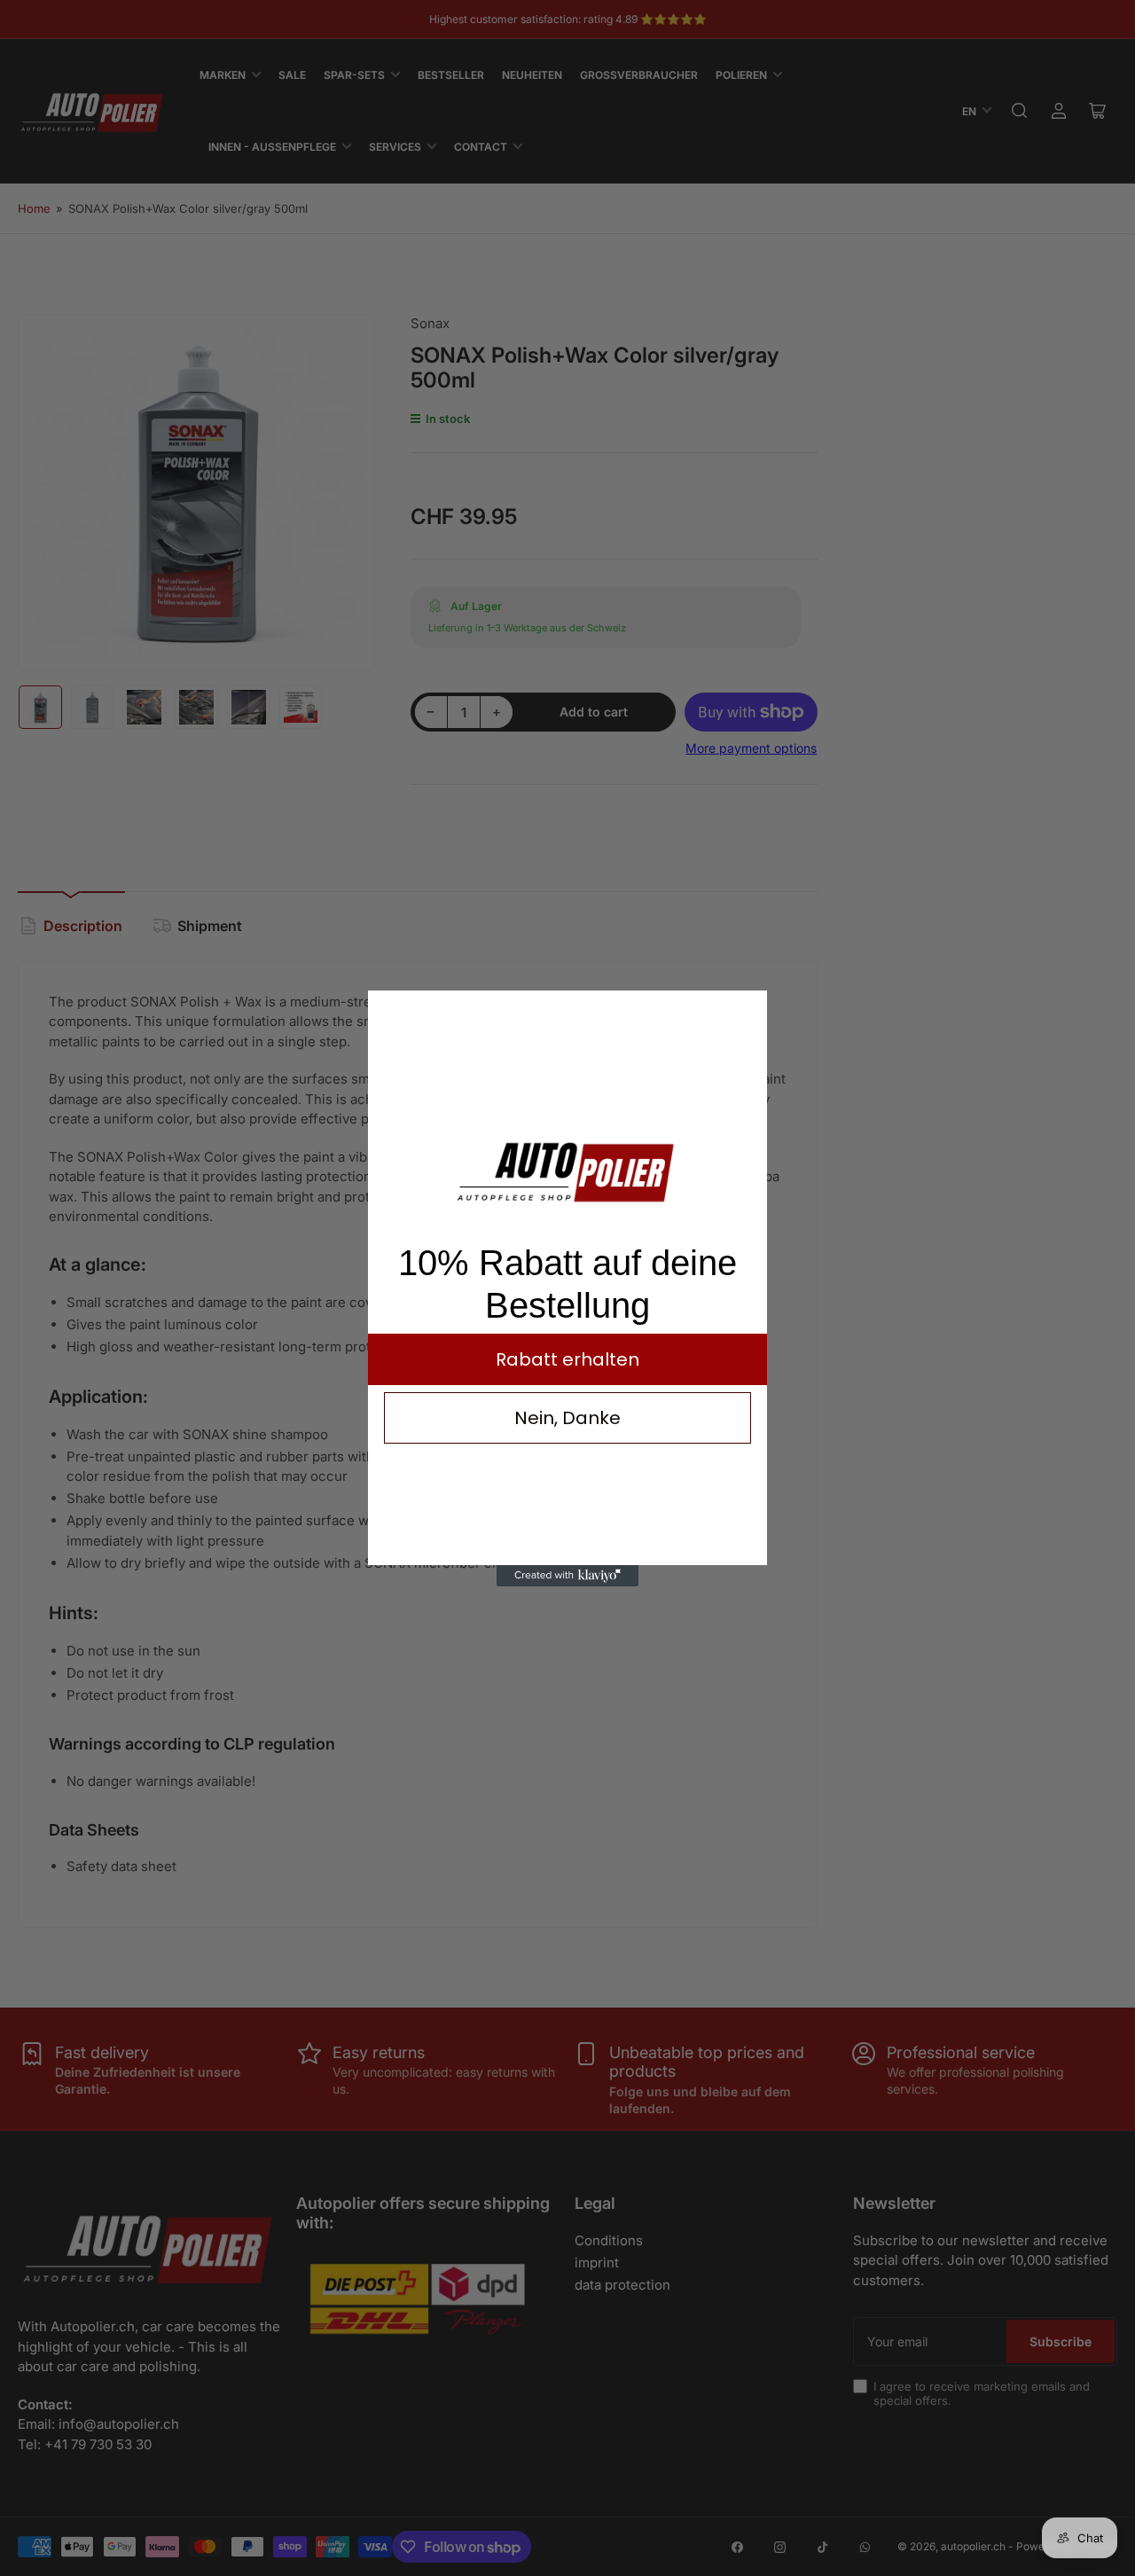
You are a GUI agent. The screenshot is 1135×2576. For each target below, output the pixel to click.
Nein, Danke (567, 1418)
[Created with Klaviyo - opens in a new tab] (567, 1576)
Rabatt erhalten (567, 1359)
